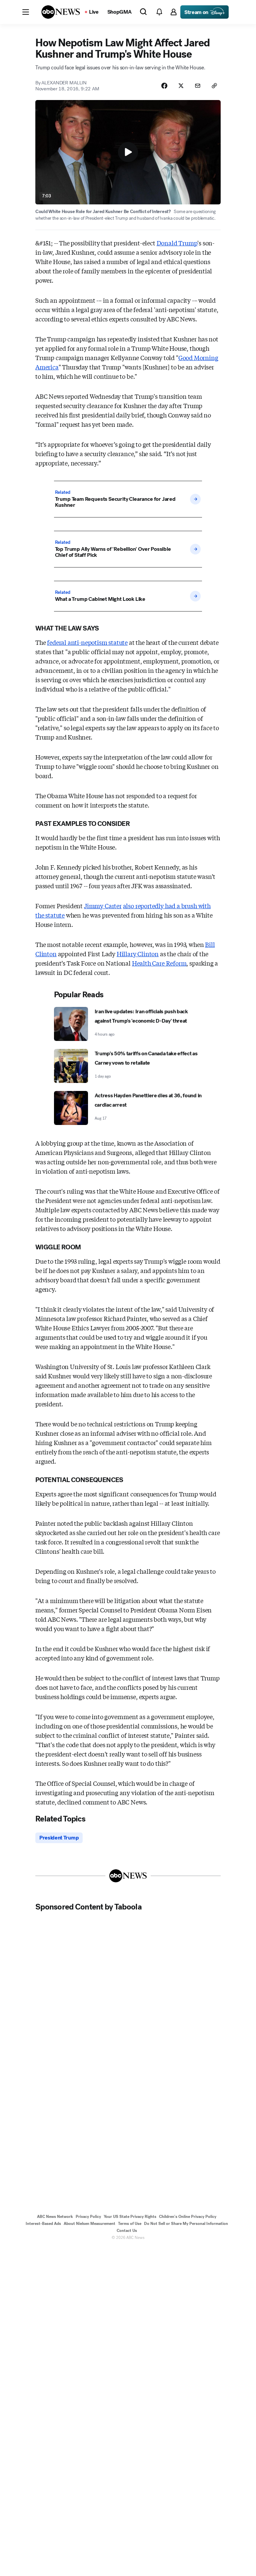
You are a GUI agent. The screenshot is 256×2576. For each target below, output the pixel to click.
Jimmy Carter (103, 906)
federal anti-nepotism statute (87, 642)
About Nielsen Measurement (89, 2224)
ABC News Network (55, 2217)
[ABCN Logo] (61, 12)
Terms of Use (130, 2224)
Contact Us (127, 2231)
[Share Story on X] (181, 86)
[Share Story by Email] (198, 86)
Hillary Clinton (138, 954)
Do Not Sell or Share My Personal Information (186, 2224)
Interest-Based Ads (43, 2224)
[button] (26, 12)
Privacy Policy (88, 2217)
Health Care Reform (159, 963)
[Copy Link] (214, 86)
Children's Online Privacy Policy (188, 2217)
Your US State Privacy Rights (130, 2217)
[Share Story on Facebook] (164, 86)
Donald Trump (177, 243)
